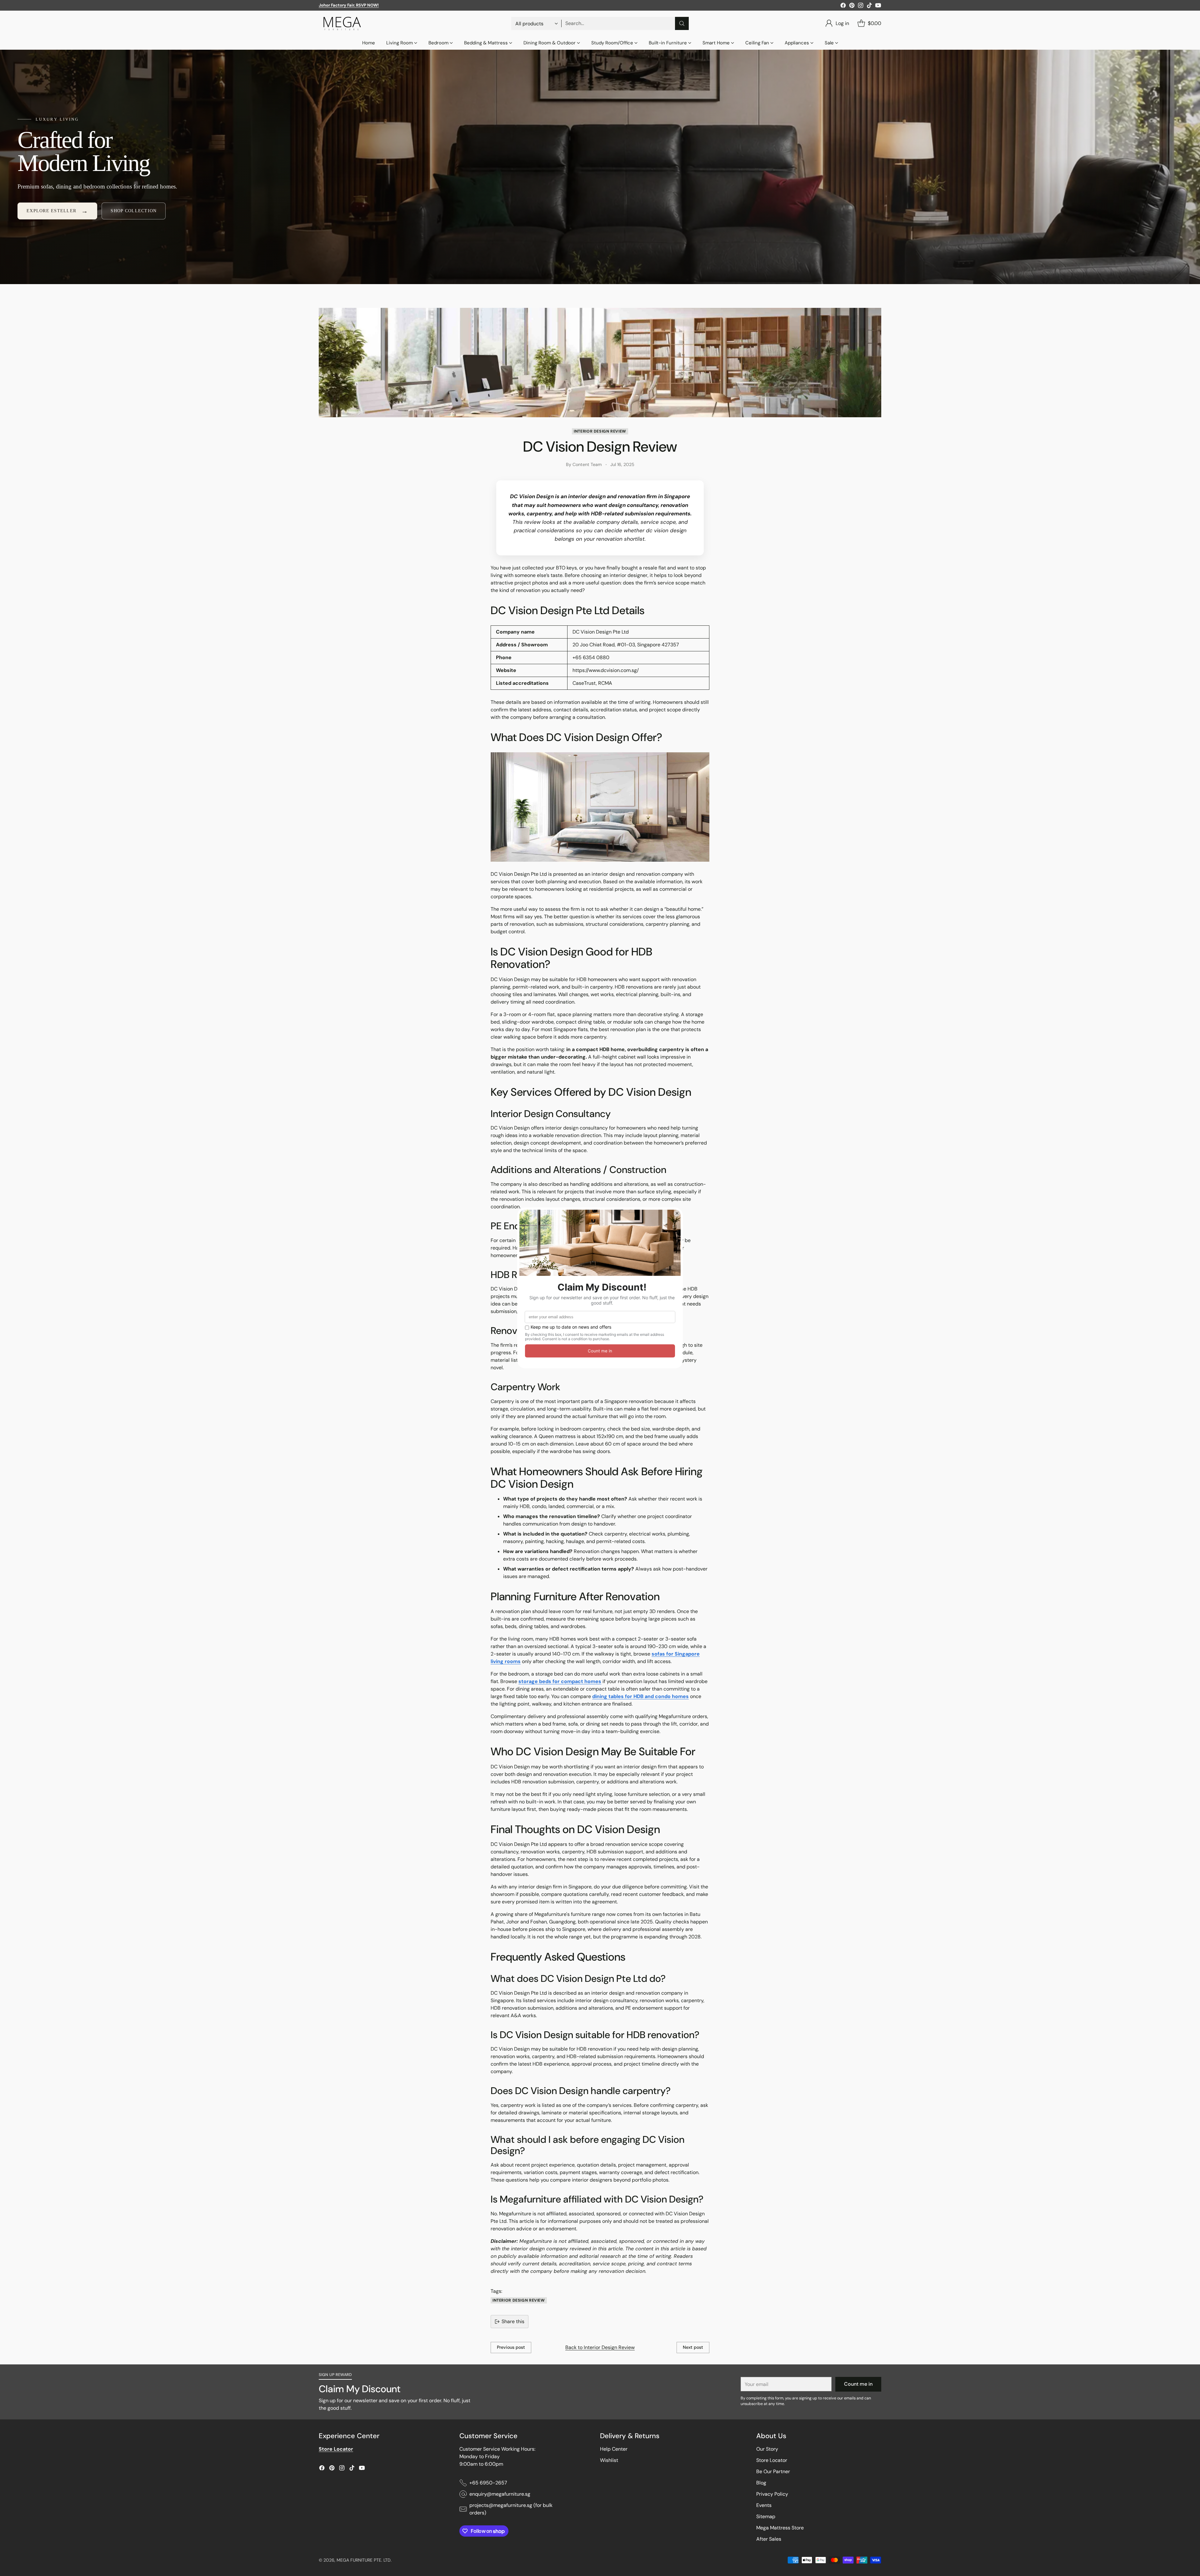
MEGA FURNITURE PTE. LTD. (364, 2560)
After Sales (769, 2539)
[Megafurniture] (342, 23)
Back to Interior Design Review (600, 2347)
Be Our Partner (773, 2471)
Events (764, 2505)
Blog (761, 2483)
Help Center (614, 2449)
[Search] (682, 23)
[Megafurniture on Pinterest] (852, 6)
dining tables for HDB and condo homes (640, 1696)
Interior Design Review (600, 431)
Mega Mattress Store (780, 2528)
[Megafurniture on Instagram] (861, 6)
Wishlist (609, 2460)
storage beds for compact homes (560, 1681)
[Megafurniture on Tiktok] (869, 6)
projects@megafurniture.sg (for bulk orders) (511, 2509)
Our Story (767, 2449)
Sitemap (766, 2516)
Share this (513, 2321)
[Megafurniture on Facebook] (843, 6)
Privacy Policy (772, 2494)
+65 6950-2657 (488, 2483)
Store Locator (772, 2460)
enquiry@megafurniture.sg (500, 2494)
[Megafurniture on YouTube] (878, 6)
